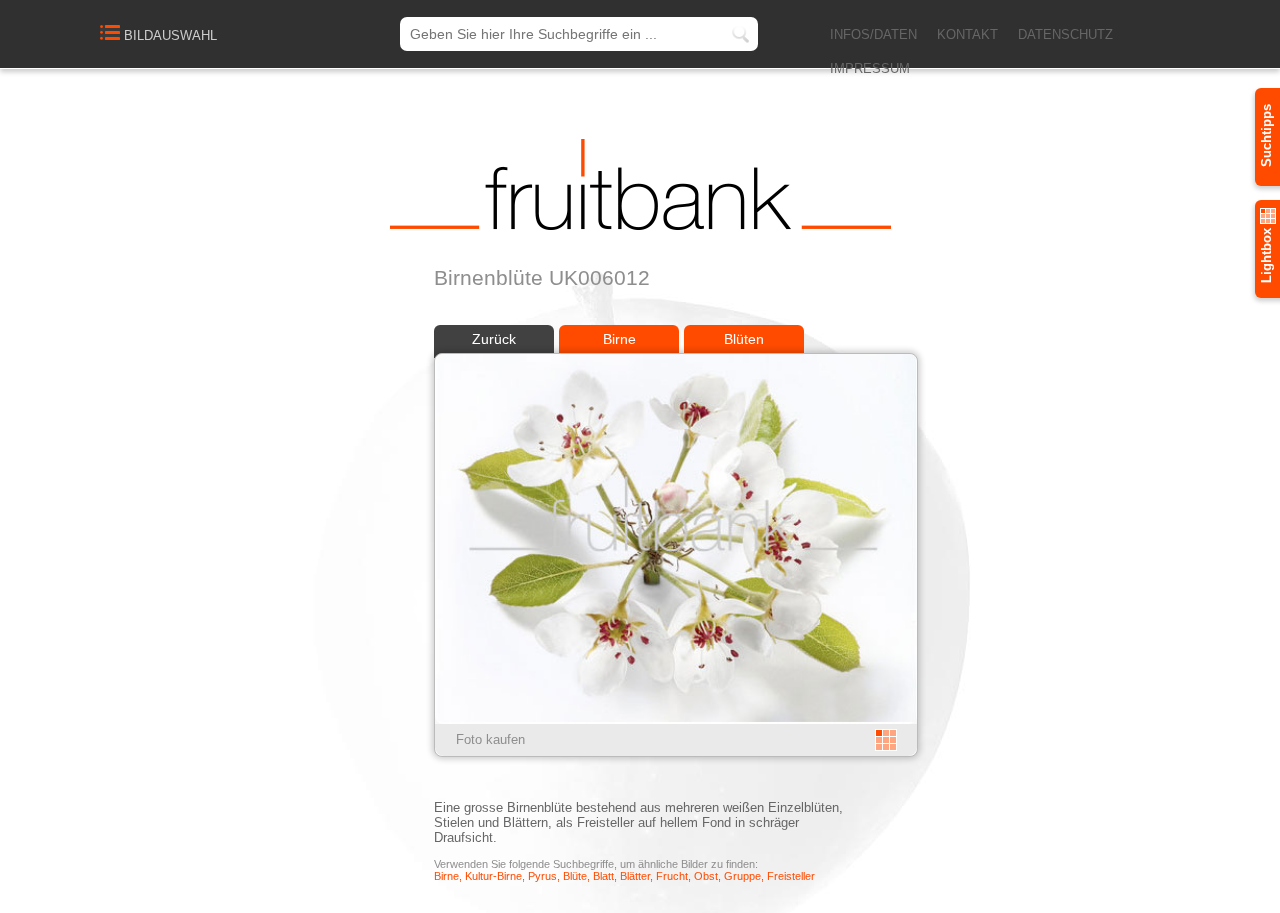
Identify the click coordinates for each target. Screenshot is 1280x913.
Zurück (494, 339)
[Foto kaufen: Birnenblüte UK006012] (676, 719)
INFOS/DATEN (873, 34)
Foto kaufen (490, 739)
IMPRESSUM (870, 68)
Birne (619, 339)
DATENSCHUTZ (1065, 34)
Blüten (744, 339)
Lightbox (1266, 253)
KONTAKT (967, 34)
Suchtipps (1266, 135)
